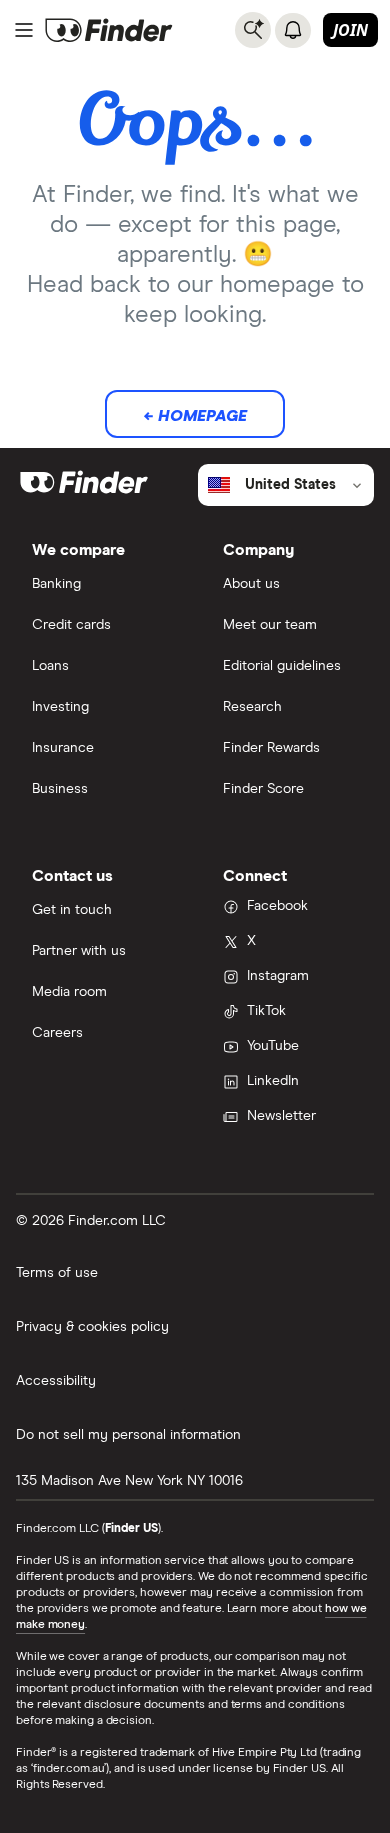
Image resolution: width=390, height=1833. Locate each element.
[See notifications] (293, 30)
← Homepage (195, 416)
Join (350, 30)
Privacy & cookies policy (92, 1327)
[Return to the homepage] (109, 30)
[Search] (253, 30)
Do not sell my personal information (128, 1435)
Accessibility (56, 1381)
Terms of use (57, 1273)
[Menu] (24, 30)
